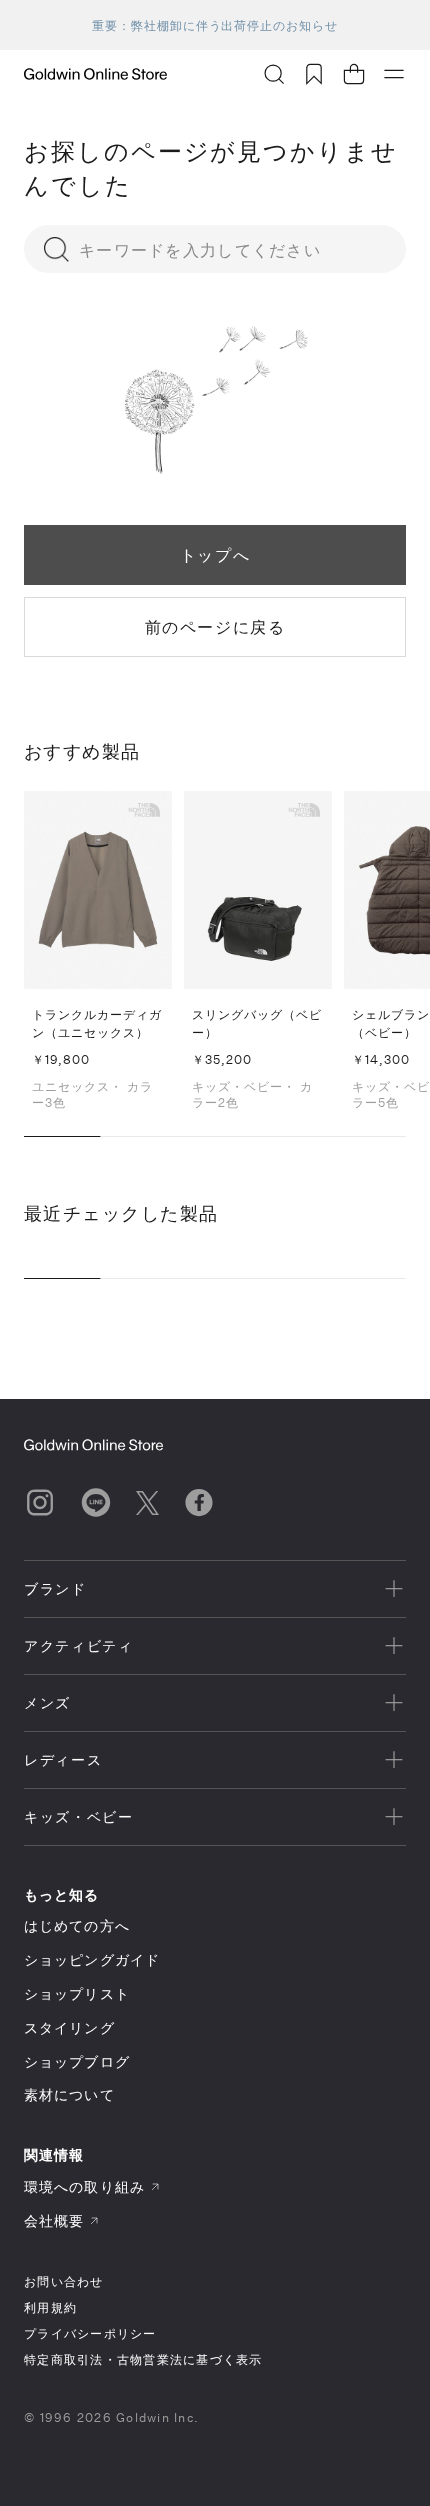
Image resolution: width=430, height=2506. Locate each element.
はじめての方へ (77, 1925)
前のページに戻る (215, 626)
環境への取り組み (84, 2186)
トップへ (215, 554)
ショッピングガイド (92, 1959)
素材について (69, 2094)
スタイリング (69, 2027)
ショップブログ (77, 2061)
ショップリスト (77, 1993)
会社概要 (54, 2220)
